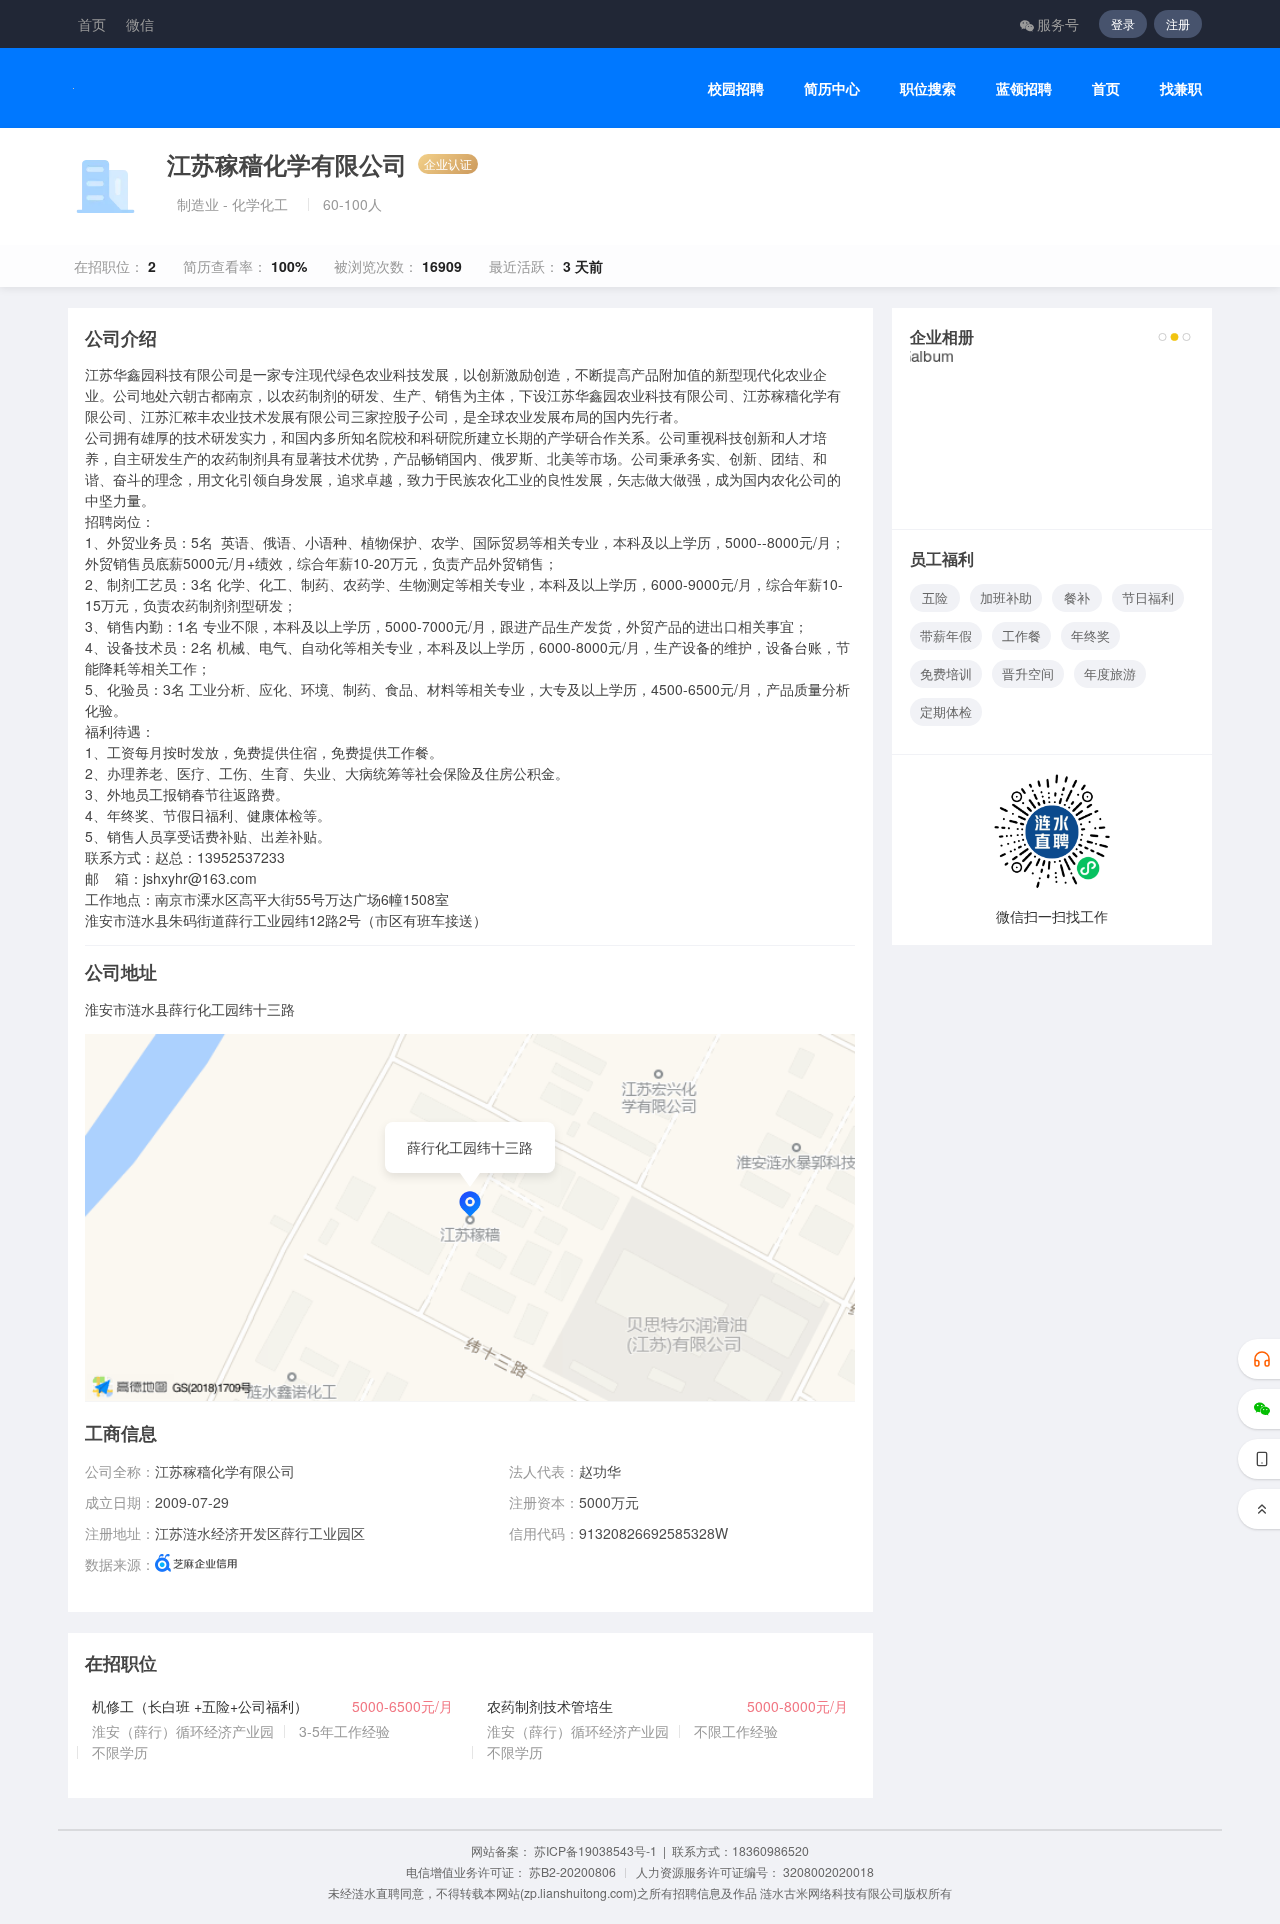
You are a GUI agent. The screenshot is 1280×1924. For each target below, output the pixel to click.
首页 (92, 24)
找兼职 (1181, 88)
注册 (1178, 23)
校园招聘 (736, 88)
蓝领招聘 (1024, 88)
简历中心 (832, 88)
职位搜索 (928, 88)
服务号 (1058, 24)
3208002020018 (828, 1871)
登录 (1123, 23)
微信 (140, 24)
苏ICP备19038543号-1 (595, 1850)
